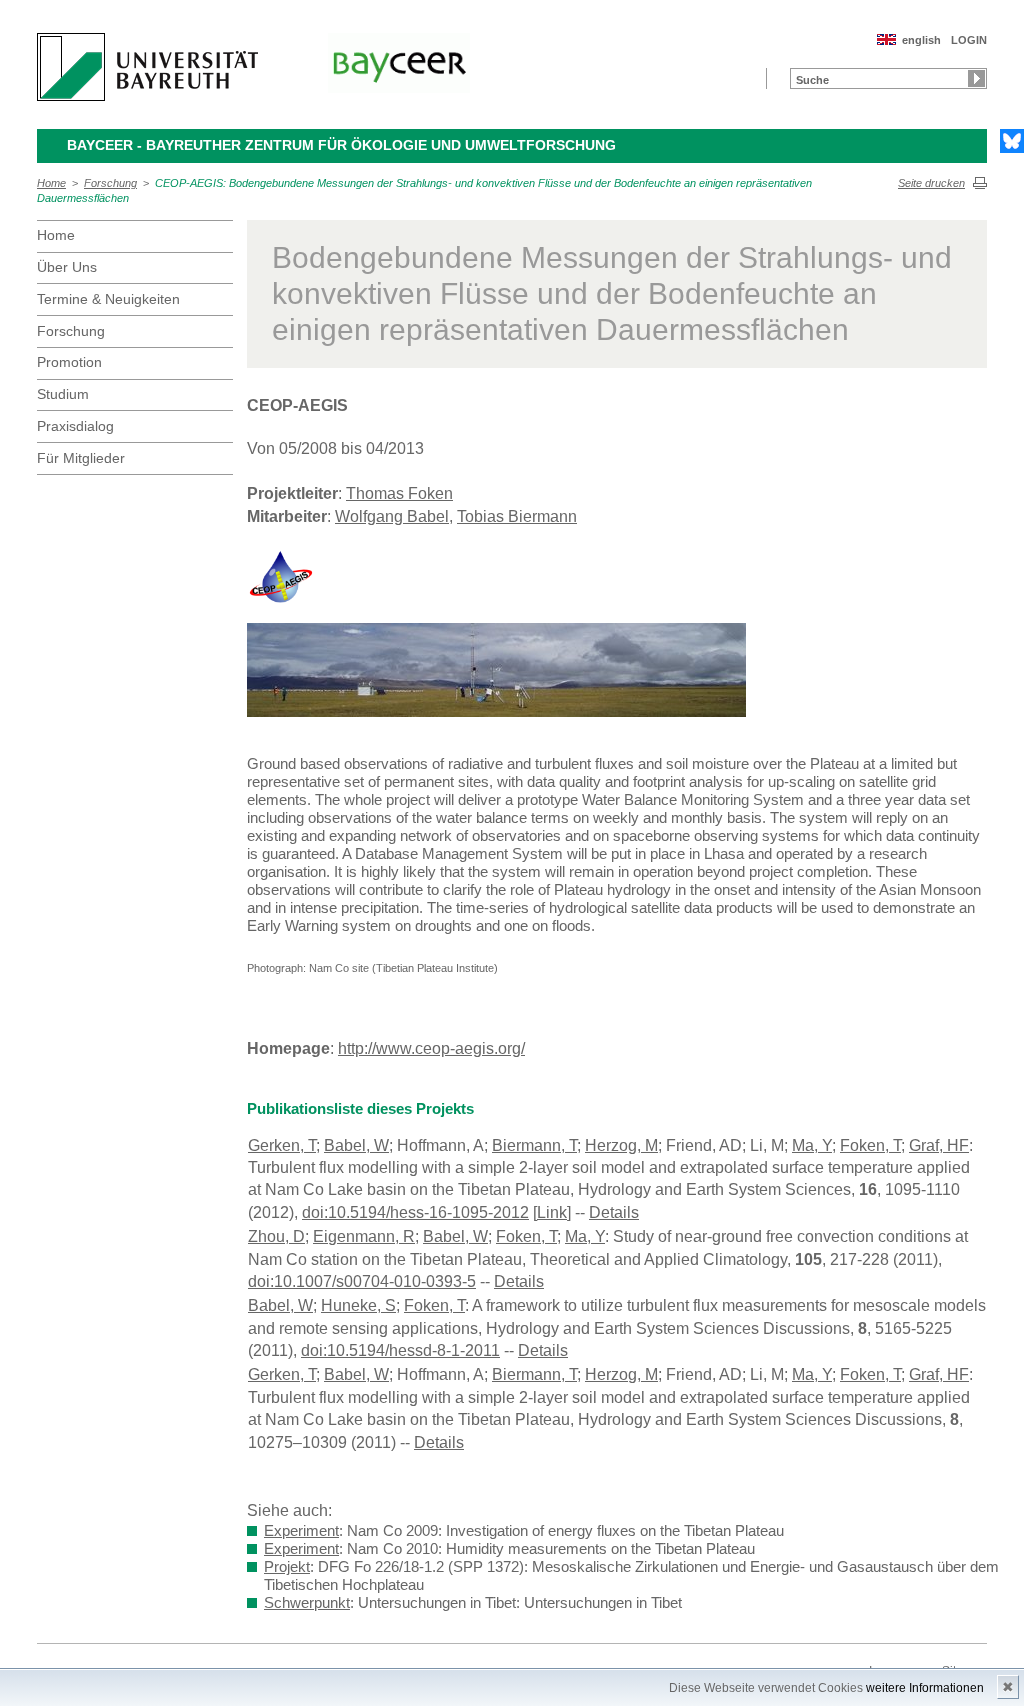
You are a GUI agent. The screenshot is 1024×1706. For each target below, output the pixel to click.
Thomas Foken (399, 493)
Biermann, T (534, 1145)
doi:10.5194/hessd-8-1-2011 (400, 1350)
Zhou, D (276, 1236)
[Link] (552, 1212)
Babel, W (356, 1145)
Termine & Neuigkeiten (108, 299)
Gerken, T (282, 1145)
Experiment (301, 1530)
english (921, 40)
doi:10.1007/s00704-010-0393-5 (362, 1281)
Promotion (69, 362)
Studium (63, 394)
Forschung (110, 183)
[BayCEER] (399, 63)
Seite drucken (931, 183)
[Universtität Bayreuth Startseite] (147, 67)
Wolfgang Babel (392, 516)
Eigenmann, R (364, 1236)
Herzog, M (621, 1145)
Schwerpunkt (307, 1602)
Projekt (287, 1566)
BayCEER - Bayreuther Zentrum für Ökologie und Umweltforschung (341, 145)
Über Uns (67, 267)
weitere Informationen (925, 1688)
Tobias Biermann (517, 516)
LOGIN (969, 40)
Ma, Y (812, 1145)
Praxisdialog (75, 426)
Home (51, 183)
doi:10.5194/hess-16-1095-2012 (415, 1212)
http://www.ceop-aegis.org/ (431, 1048)
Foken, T (870, 1145)
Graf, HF (939, 1145)
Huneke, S (358, 1305)
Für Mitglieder (81, 458)
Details (614, 1212)
